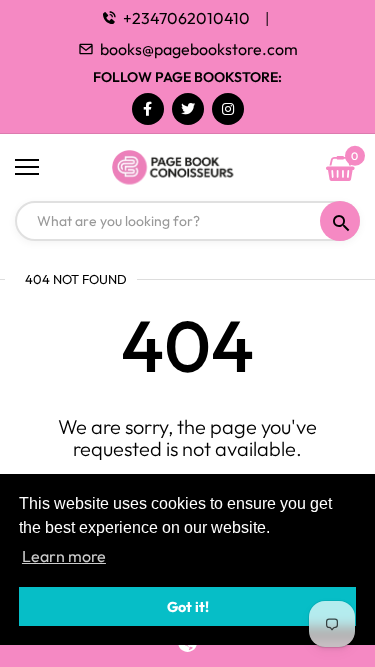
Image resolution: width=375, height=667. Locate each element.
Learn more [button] (64, 556)
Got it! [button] (188, 607)
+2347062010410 (186, 18)
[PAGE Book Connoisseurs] (187, 168)
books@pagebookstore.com (199, 49)
